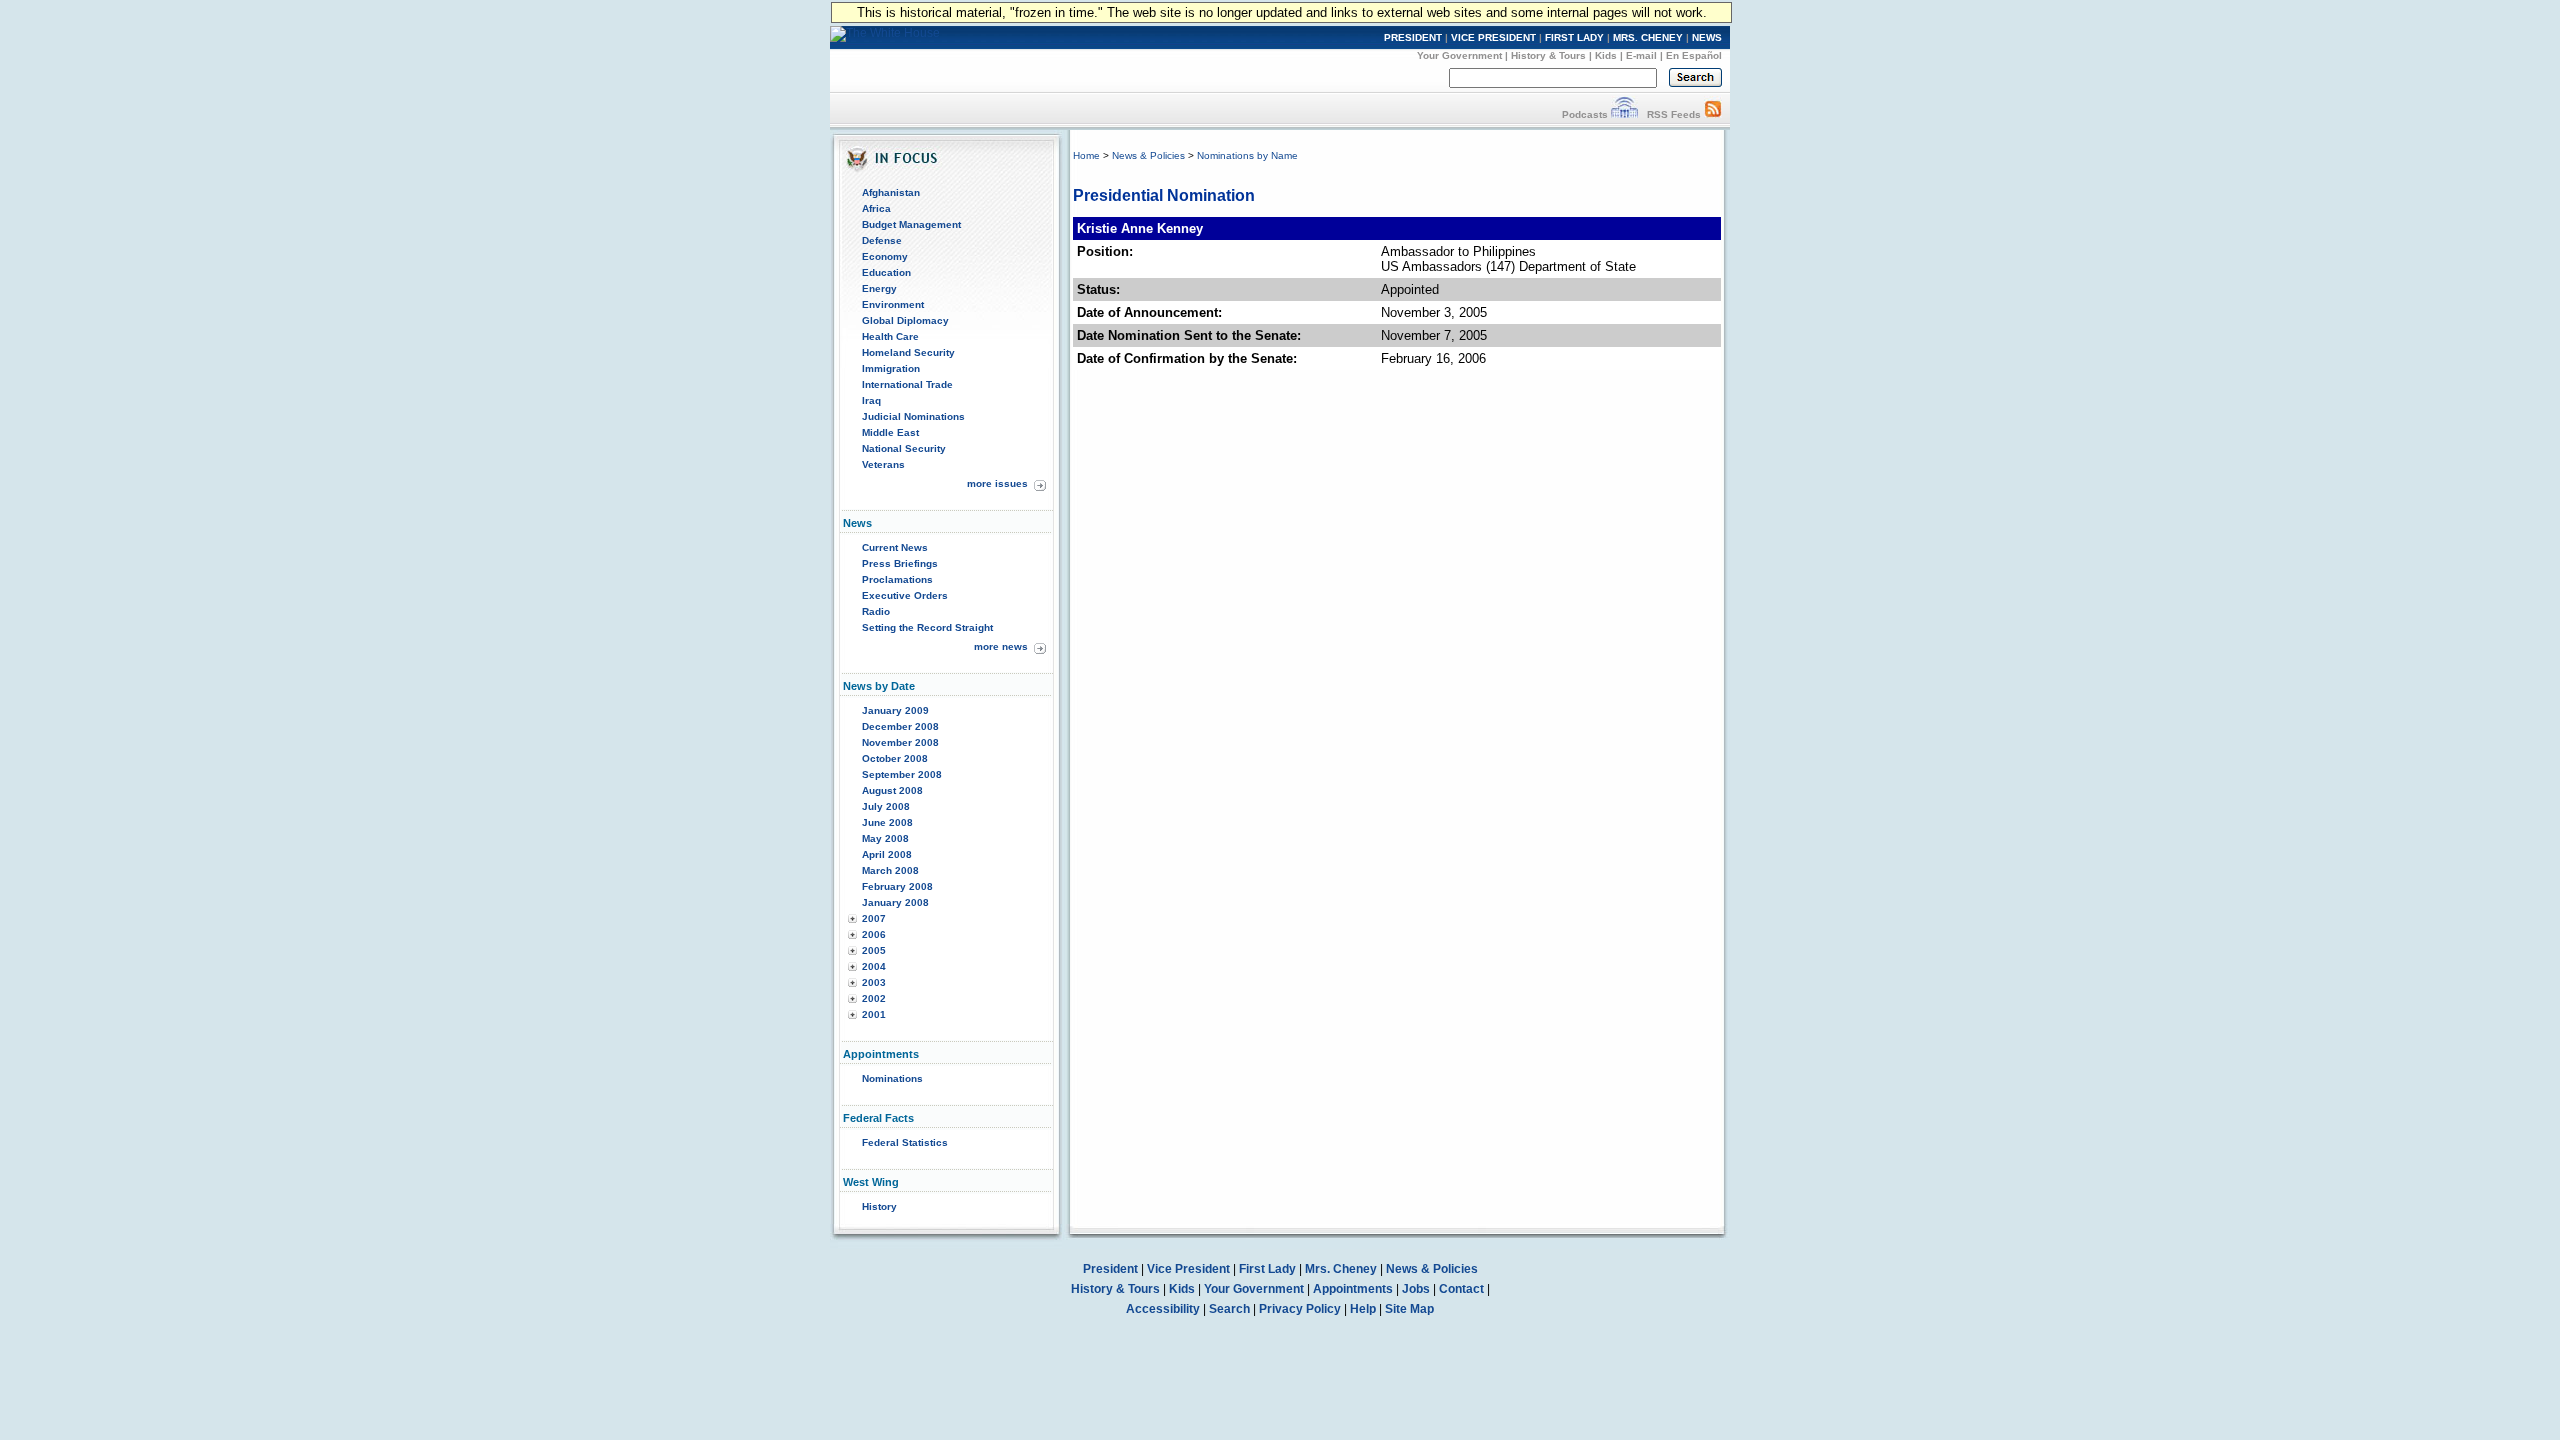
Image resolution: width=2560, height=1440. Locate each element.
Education (886, 272)
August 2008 (892, 790)
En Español (1694, 55)
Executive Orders (905, 595)
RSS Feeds (1674, 114)
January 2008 (895, 902)
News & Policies (1148, 155)
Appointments (1353, 1289)
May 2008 (885, 838)
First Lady (1267, 1269)
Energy (879, 288)
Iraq (871, 400)
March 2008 (890, 870)
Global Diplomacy (905, 320)
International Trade (907, 384)
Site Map (1409, 1309)
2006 (874, 934)
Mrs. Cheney (1341, 1269)
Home (1086, 155)
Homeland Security (908, 352)
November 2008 (900, 742)
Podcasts (1585, 114)
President (1110, 1269)
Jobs (1416, 1289)
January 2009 (895, 710)
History (879, 1206)
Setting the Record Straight (927, 627)
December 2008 (900, 726)
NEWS (1707, 37)
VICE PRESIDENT (1493, 37)
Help (1363, 1309)
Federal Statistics (905, 1142)
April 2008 (887, 854)
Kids (1606, 55)
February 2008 (897, 886)
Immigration (891, 368)
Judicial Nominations (913, 416)
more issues (997, 483)
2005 (874, 950)
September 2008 (902, 774)
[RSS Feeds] (1713, 114)
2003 (874, 982)
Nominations (892, 1078)
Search (1229, 1309)
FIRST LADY (1574, 37)
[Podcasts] (1624, 114)
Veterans (883, 464)
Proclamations (897, 579)
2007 (874, 918)
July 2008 (886, 806)
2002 (874, 998)
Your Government (1459, 55)
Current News (895, 547)
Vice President (1188, 1269)
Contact (1461, 1289)
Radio (876, 611)
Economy (885, 256)
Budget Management (911, 224)
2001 (874, 1014)
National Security (904, 448)
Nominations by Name (1247, 155)
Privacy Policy (1300, 1309)
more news (1001, 646)
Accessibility (1163, 1309)
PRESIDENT (1413, 37)
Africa (876, 208)
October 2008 (895, 758)
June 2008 (887, 822)
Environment (893, 304)
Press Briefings (900, 563)
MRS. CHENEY (1648, 37)
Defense (882, 240)
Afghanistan (891, 192)
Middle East (890, 432)
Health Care (890, 336)
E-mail (1641, 55)
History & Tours (1548, 55)
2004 (874, 966)
